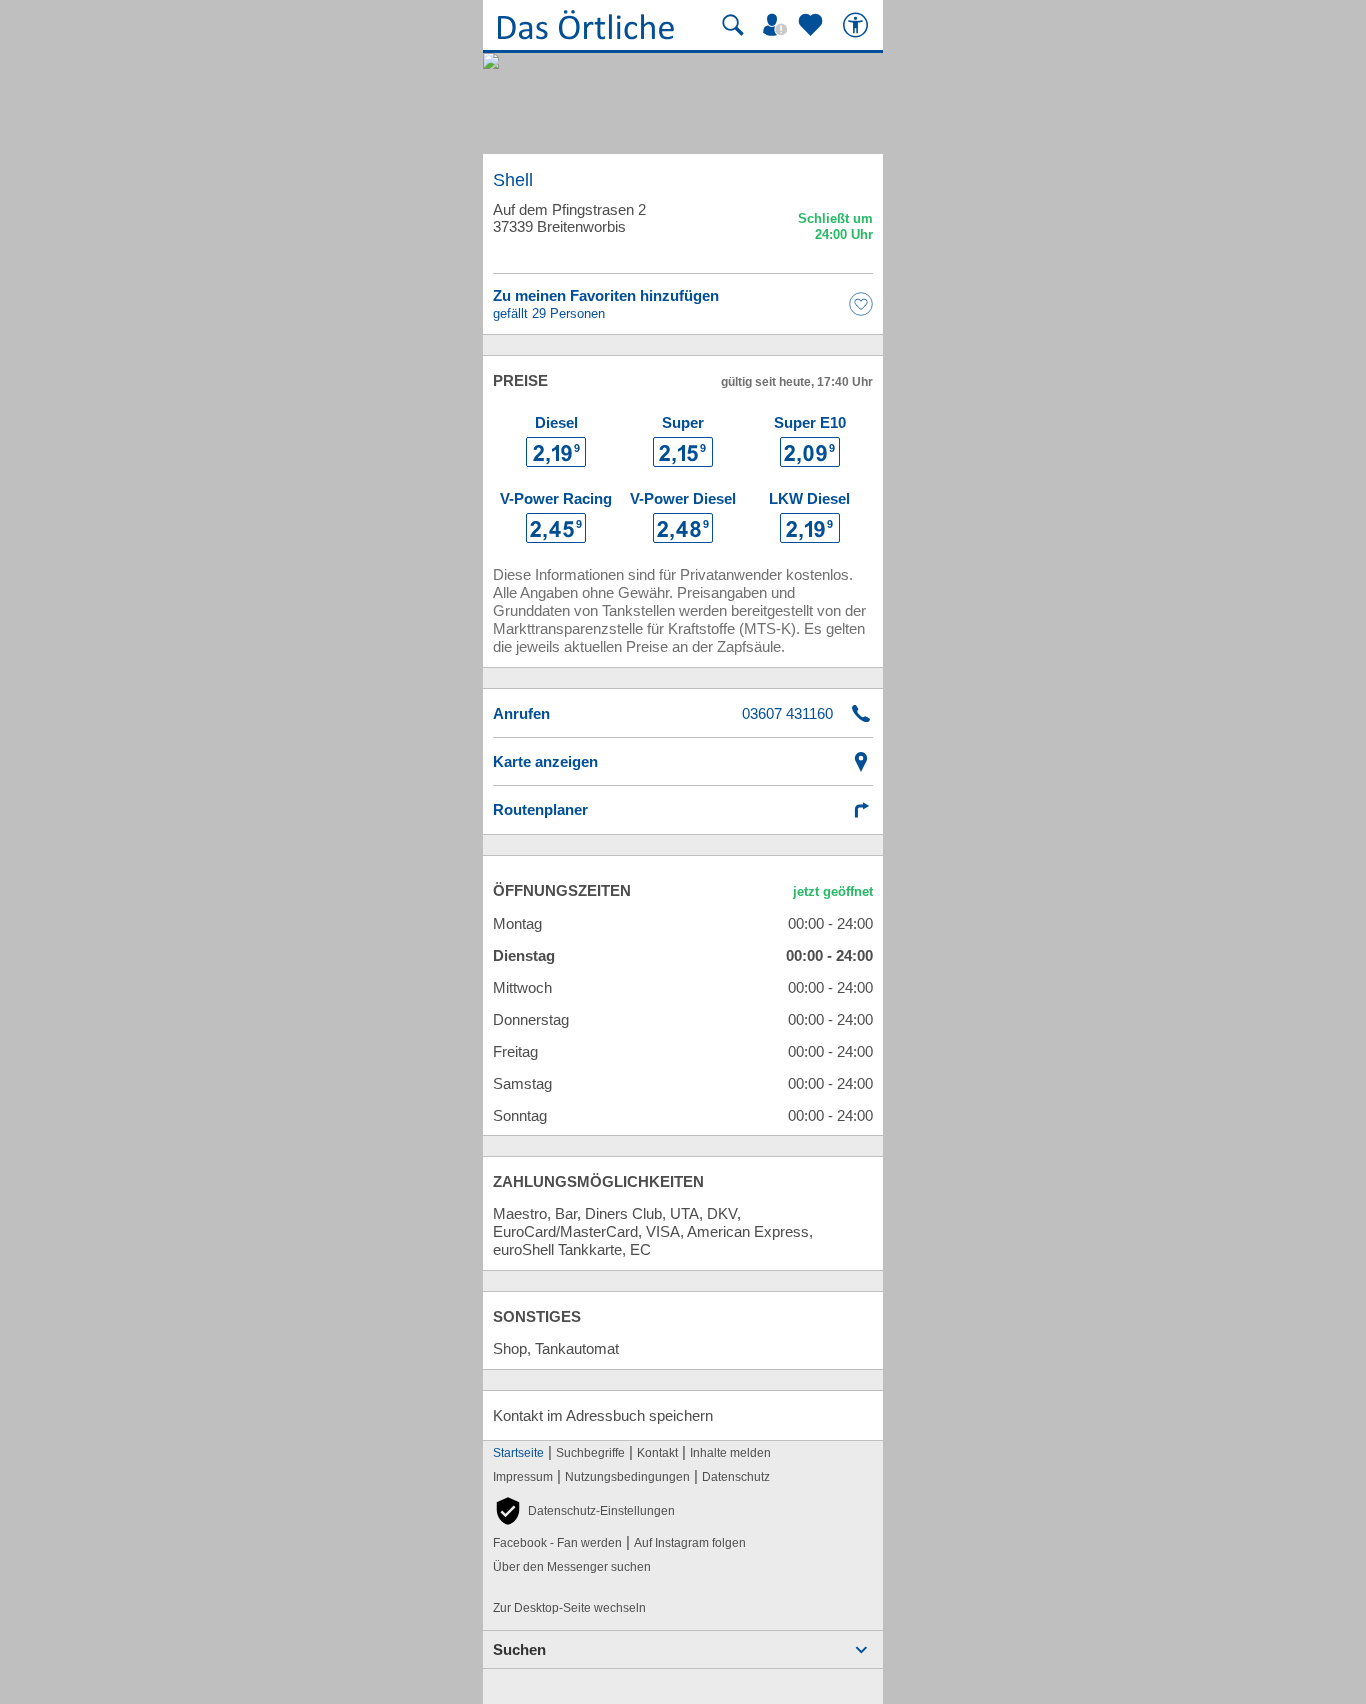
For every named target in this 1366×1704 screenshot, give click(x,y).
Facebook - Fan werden (557, 1543)
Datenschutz (736, 1477)
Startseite (518, 1453)
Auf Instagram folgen (690, 1543)
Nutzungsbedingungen (627, 1477)
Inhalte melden (730, 1453)
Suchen (519, 1649)
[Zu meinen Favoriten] (813, 25)
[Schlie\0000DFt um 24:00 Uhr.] (835, 229)
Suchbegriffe (590, 1453)
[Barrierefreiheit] (858, 25)
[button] (584, 1511)
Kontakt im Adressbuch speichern (603, 1415)
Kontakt (657, 1453)
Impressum (523, 1477)
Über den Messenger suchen (572, 1567)
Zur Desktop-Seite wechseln (569, 1608)
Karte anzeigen (545, 761)
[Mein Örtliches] (778, 25)
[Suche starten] (733, 25)
